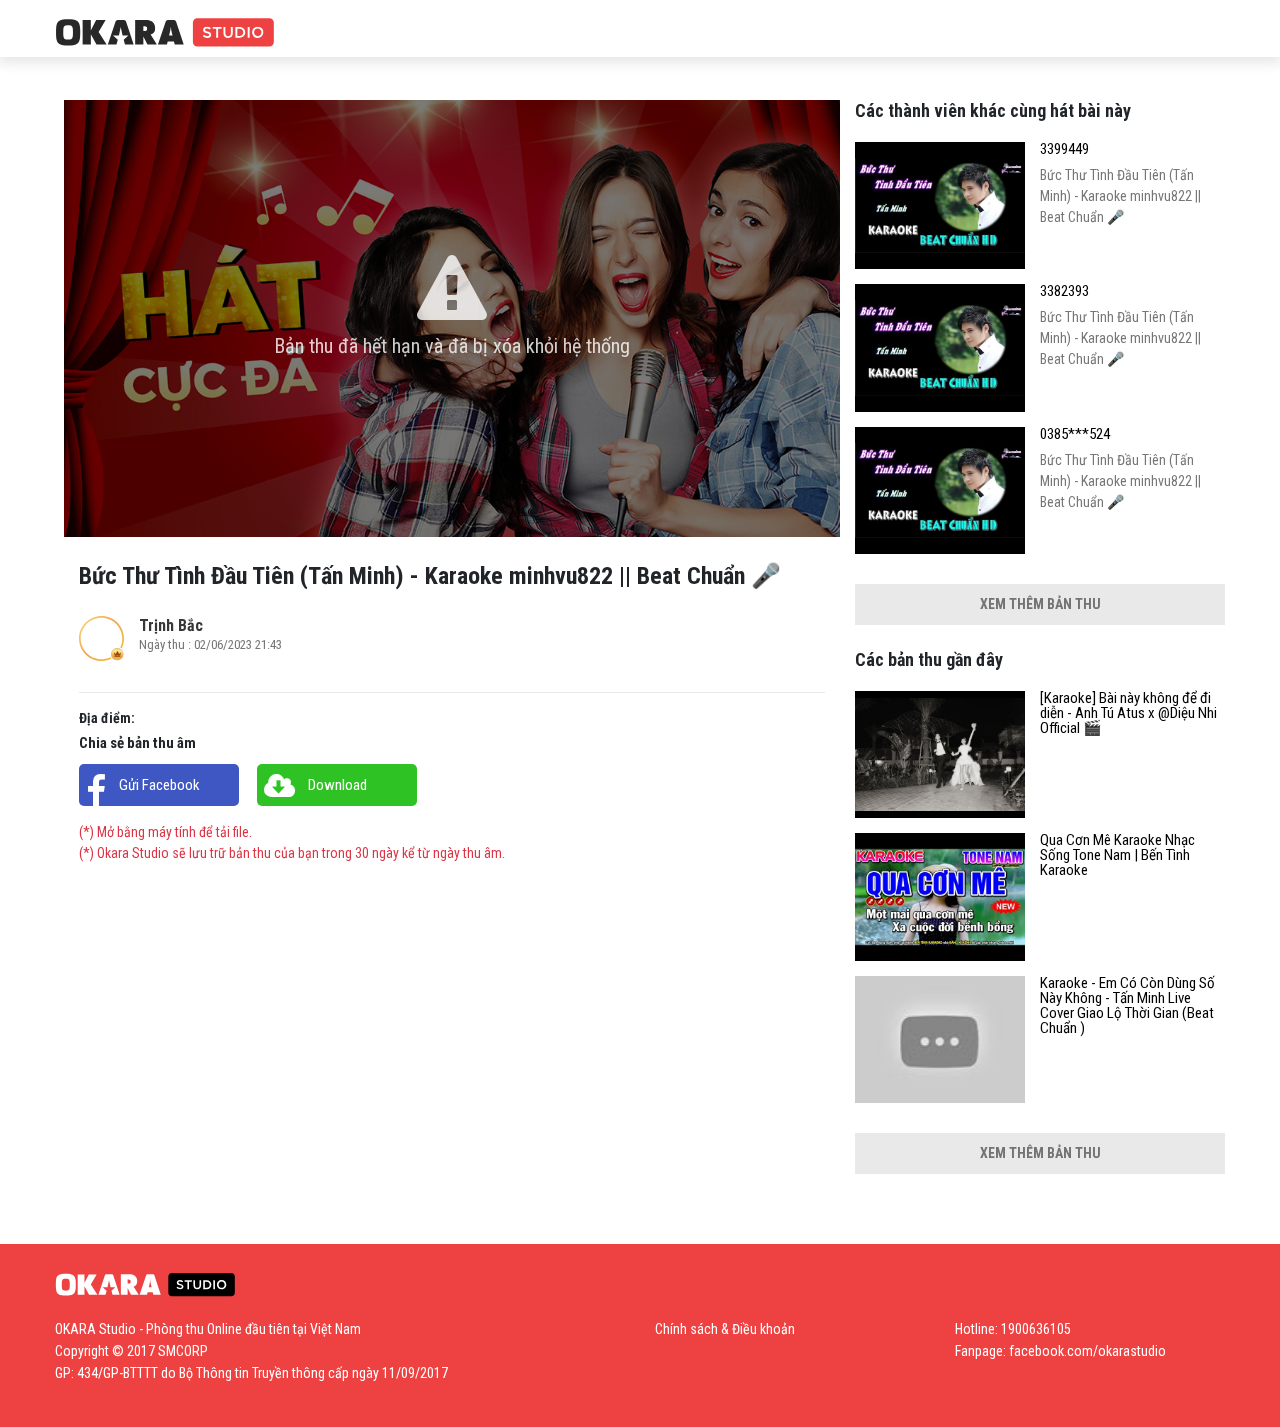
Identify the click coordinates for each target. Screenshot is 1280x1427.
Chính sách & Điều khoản (725, 1329)
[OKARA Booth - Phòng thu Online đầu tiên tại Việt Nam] (165, 33)
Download (337, 785)
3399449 (1064, 149)
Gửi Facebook (159, 785)
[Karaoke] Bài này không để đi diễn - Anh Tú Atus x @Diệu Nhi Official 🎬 (1128, 713)
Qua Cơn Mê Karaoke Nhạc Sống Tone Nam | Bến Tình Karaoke (1117, 855)
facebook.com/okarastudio (1087, 1351)
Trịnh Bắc (171, 625)
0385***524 (1075, 434)
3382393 (1064, 291)
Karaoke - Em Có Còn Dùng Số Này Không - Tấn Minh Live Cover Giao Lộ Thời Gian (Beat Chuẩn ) (1127, 1006)
